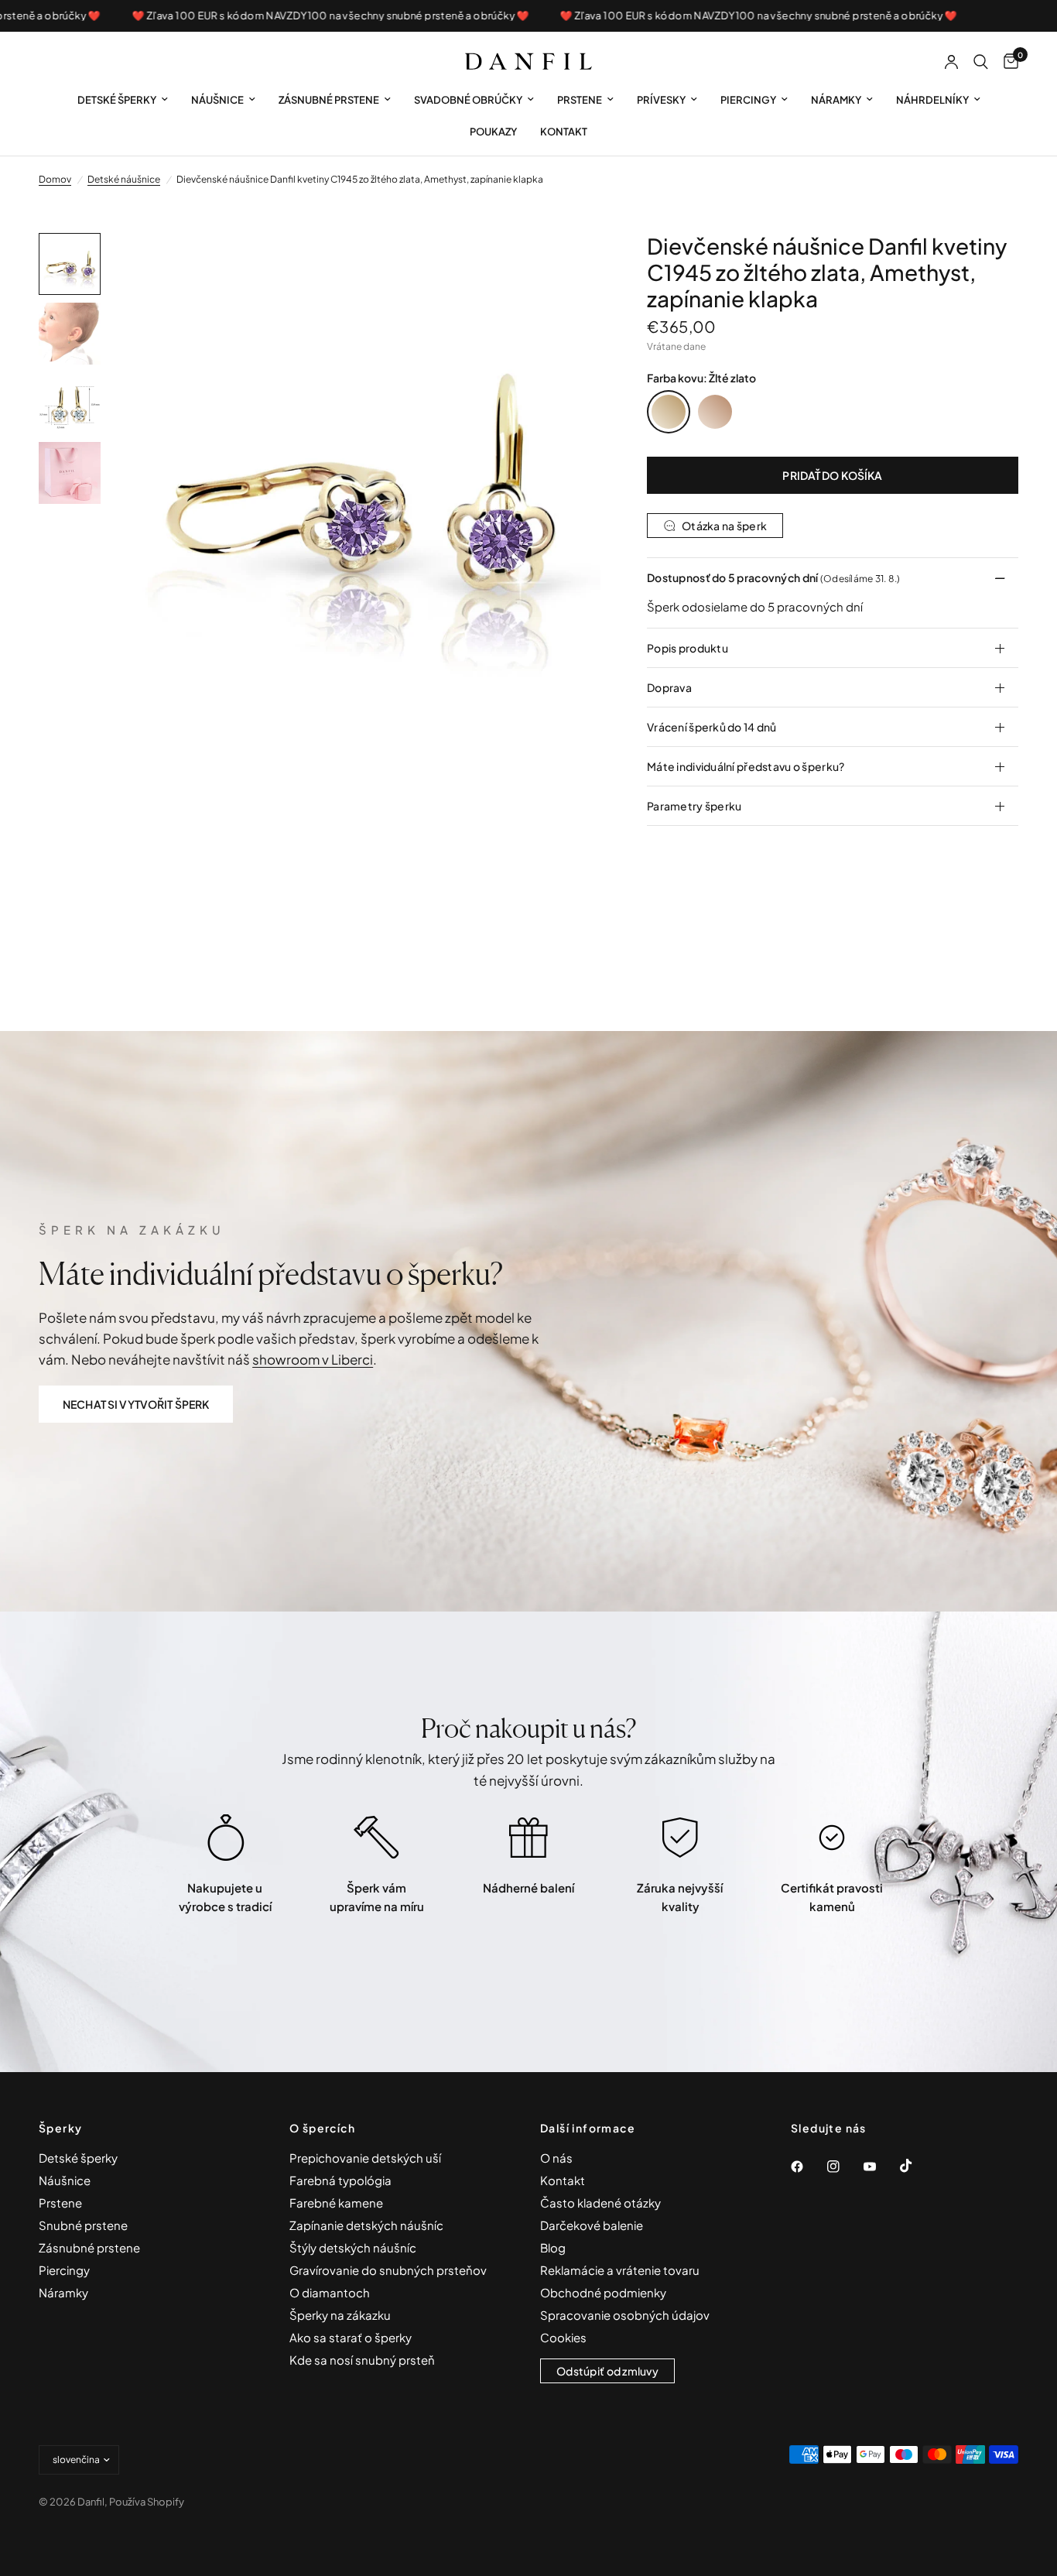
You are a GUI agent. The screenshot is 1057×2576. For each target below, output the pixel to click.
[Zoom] (568, 265)
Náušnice (217, 100)
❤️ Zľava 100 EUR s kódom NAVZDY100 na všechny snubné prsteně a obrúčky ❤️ (289, 16)
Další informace (588, 2128)
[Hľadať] (981, 62)
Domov (55, 179)
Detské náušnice (124, 179)
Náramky (836, 100)
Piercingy (748, 100)
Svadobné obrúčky (468, 100)
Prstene (580, 100)
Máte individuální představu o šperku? (746, 766)
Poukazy (493, 132)
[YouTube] (881, 2167)
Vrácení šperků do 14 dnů (712, 727)
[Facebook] (808, 2167)
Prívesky (661, 100)
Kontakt (564, 132)
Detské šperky (117, 100)
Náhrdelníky (932, 100)
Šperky (60, 2128)
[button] (136, 1404)
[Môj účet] (951, 62)
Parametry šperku (694, 806)
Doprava (669, 687)
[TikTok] (917, 2166)
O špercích (322, 2128)
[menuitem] (123, 100)
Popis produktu (688, 648)
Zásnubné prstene (329, 100)
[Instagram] (844, 2167)
